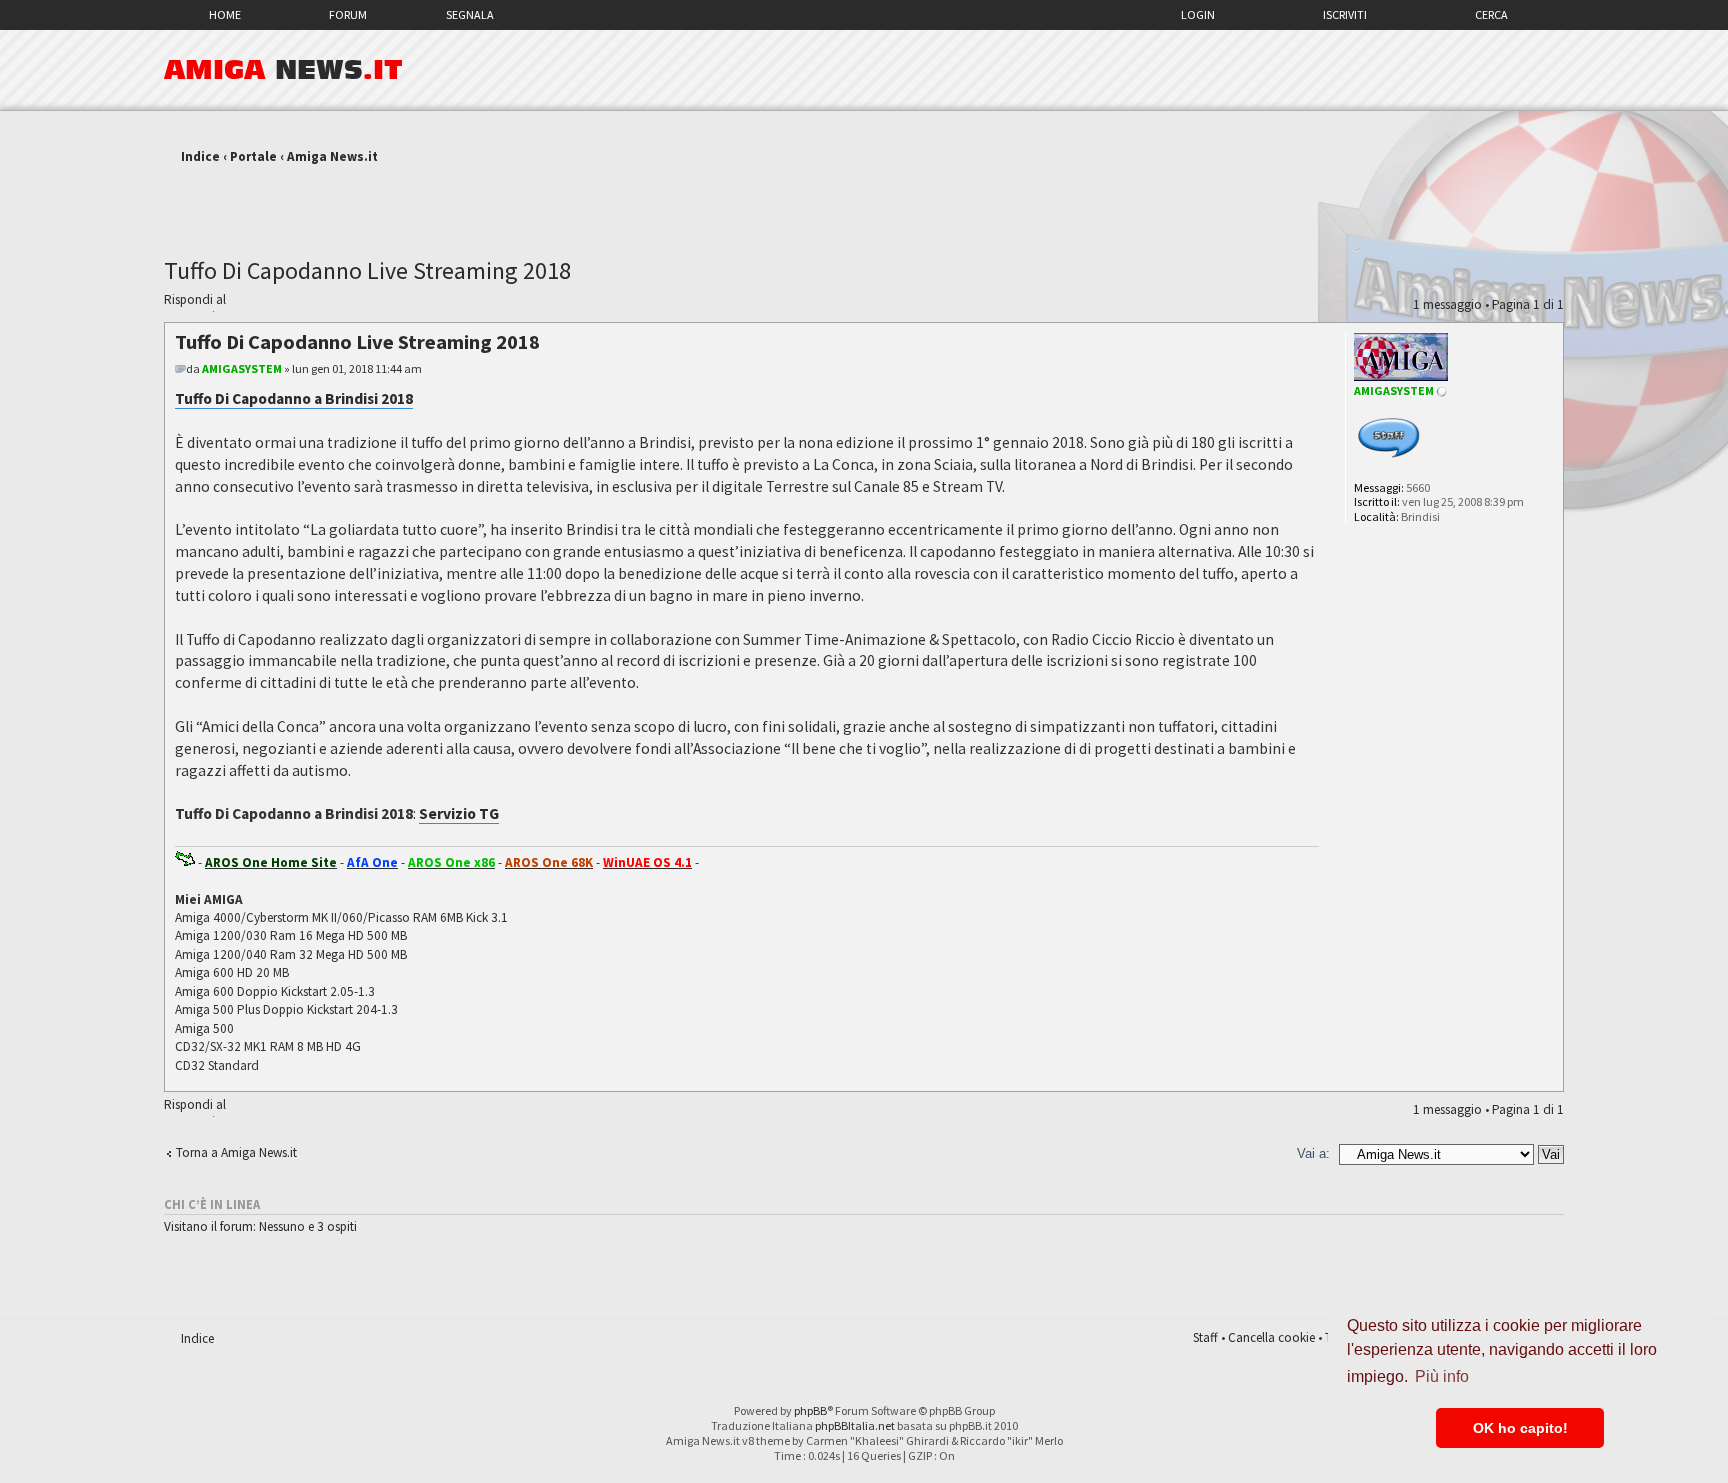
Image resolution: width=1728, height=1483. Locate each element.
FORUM (348, 14)
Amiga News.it (332, 156)
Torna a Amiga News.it (236, 1152)
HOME (225, 14)
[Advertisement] (864, 203)
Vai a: (1313, 1153)
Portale (253, 156)
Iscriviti (1345, 14)
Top (1547, 1080)
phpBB (810, 1410)
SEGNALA (470, 14)
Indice (200, 156)
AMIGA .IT (283, 70)
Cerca (1491, 14)
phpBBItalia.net (855, 1425)
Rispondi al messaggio (195, 302)
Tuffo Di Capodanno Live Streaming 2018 (367, 270)
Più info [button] (1442, 1376)
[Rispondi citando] (1271, 339)
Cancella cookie (1271, 1337)
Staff (1205, 1337)
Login (1198, 14)
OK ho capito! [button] (1520, 1428)
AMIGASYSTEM (242, 368)
